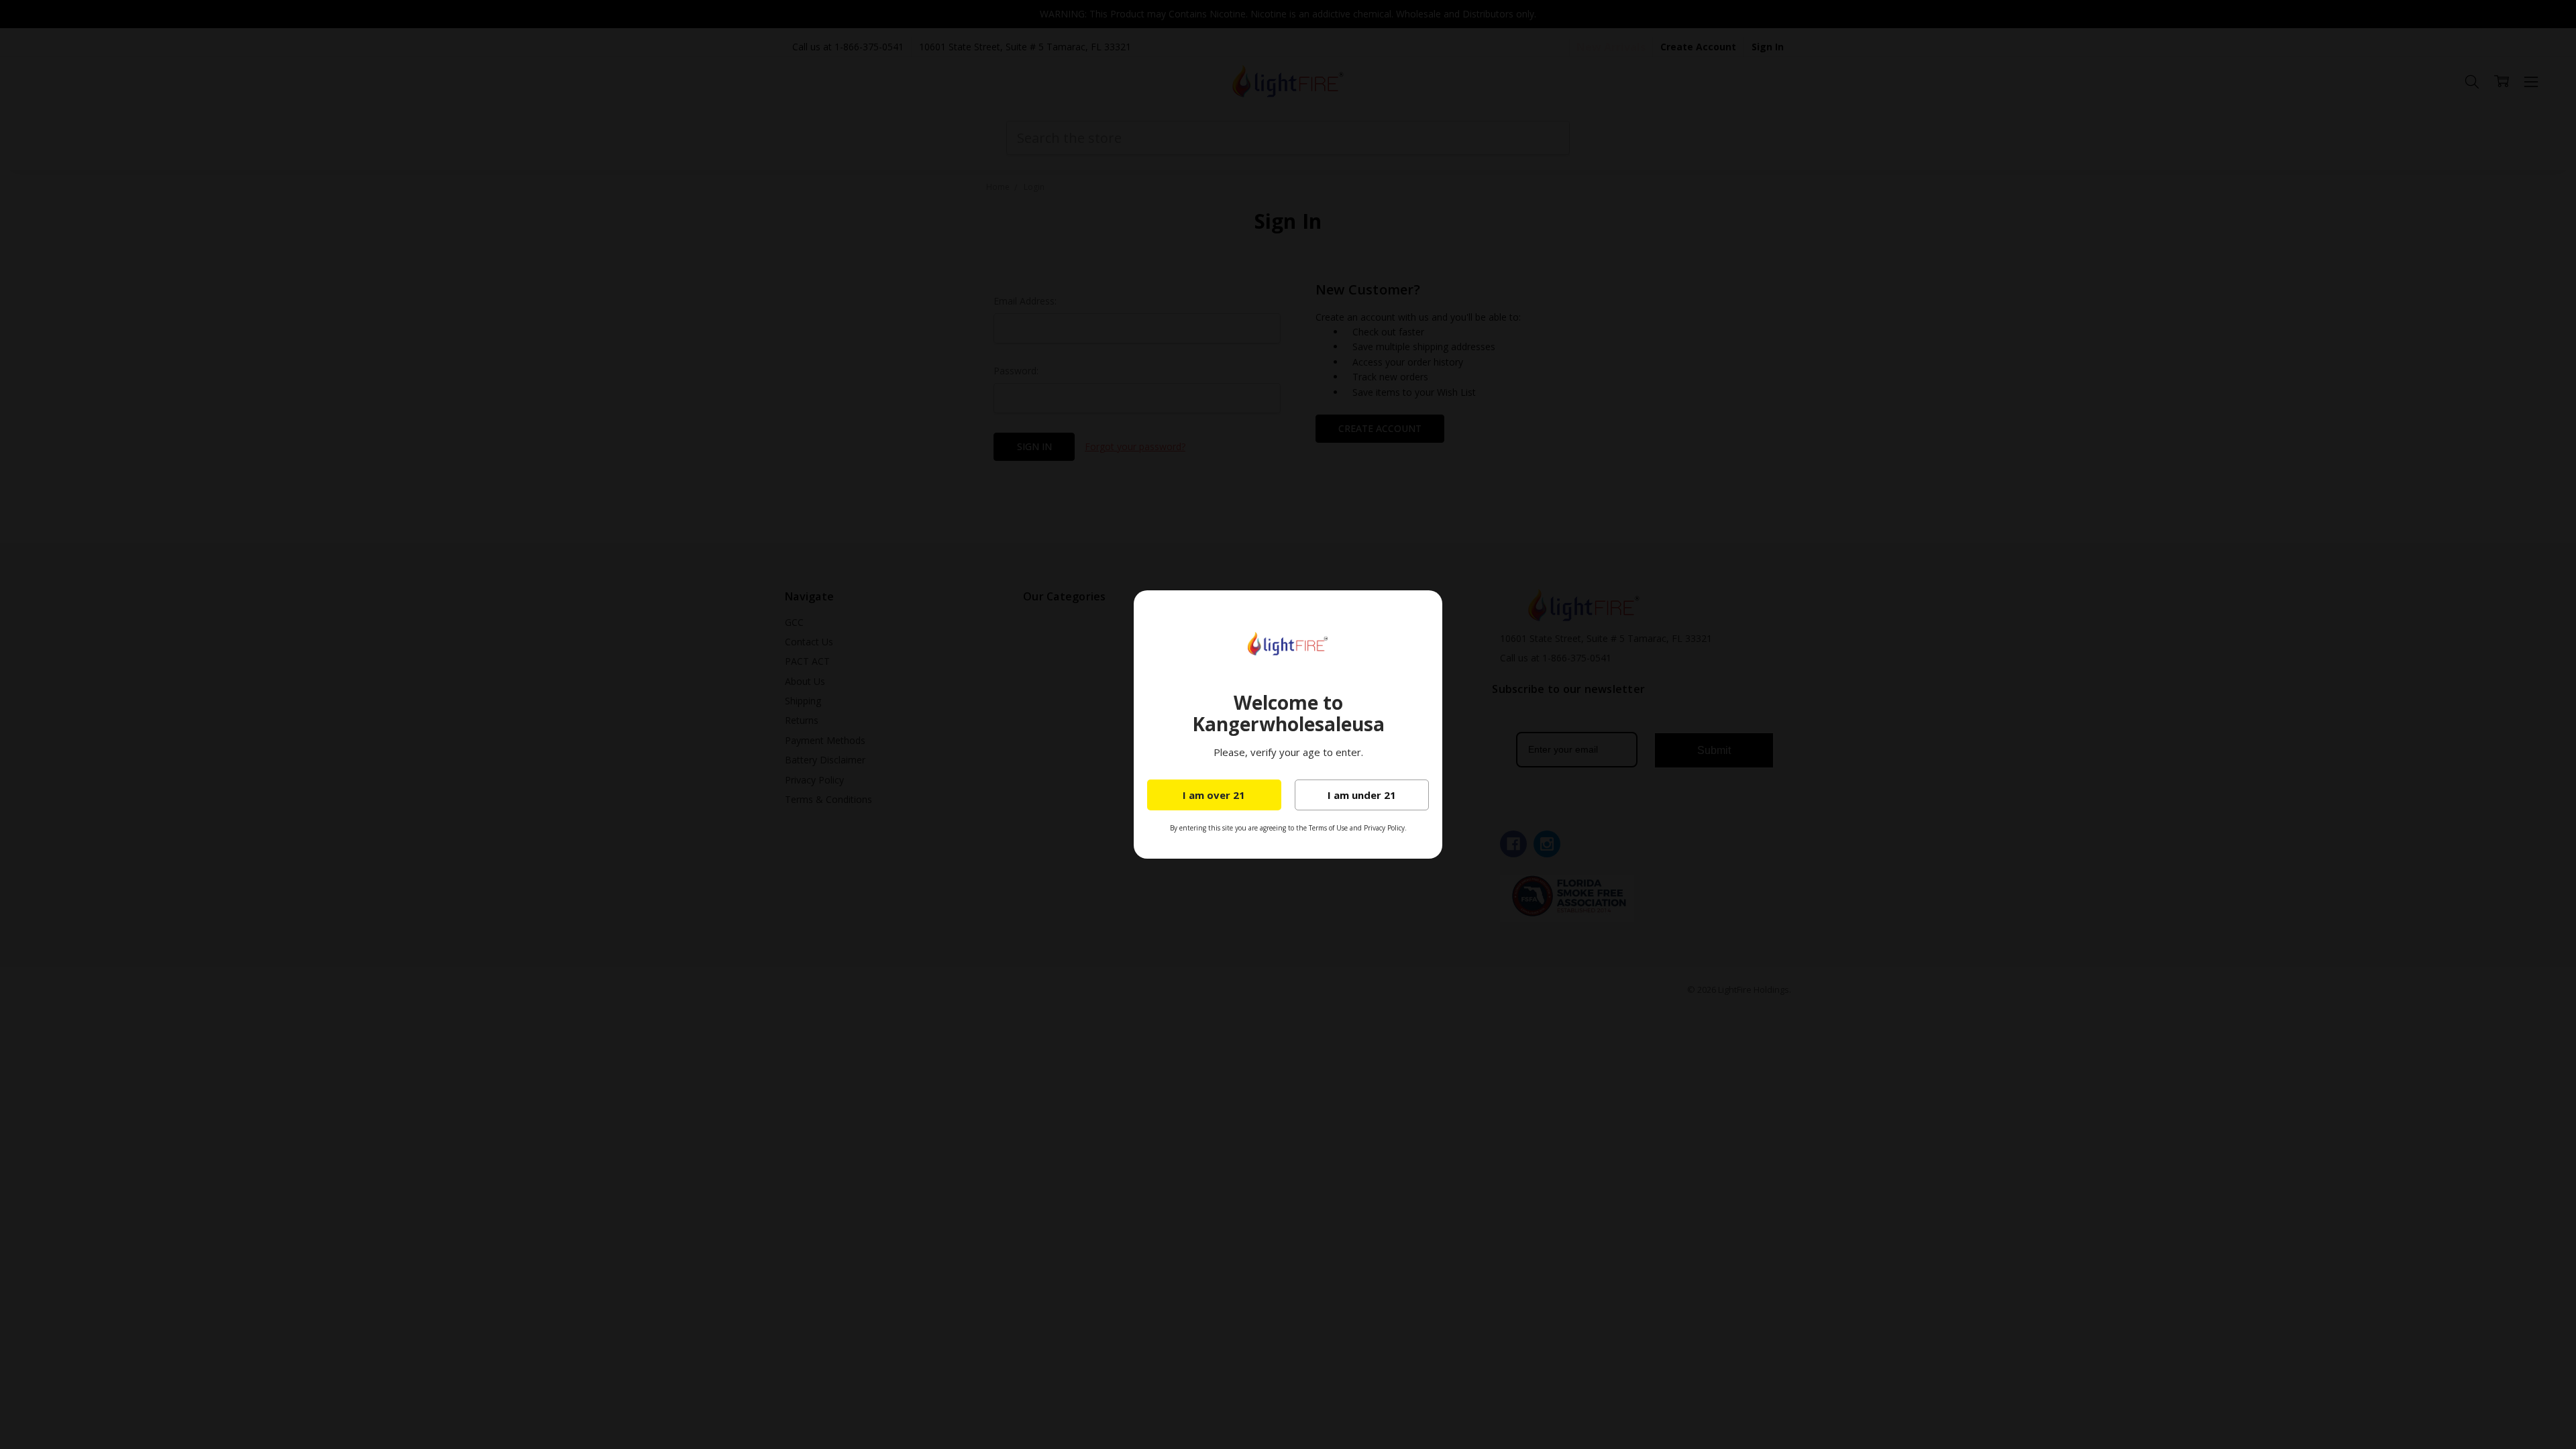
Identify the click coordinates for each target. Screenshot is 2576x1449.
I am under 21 (1362, 795)
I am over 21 (1214, 795)
